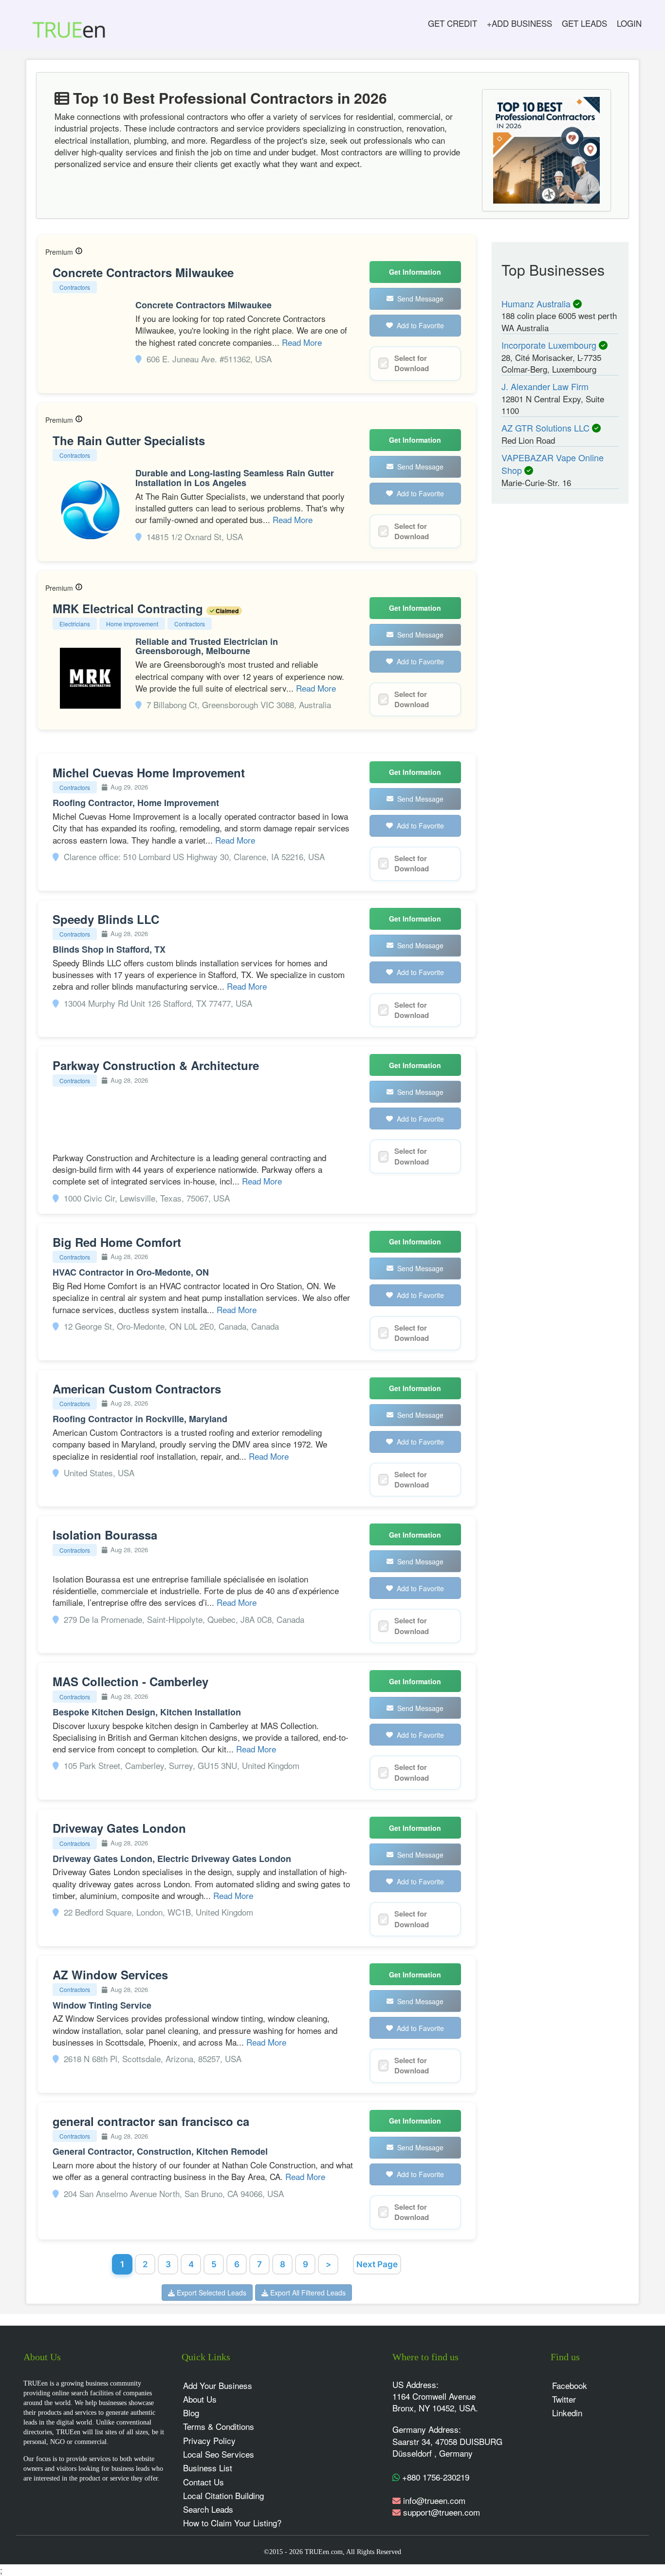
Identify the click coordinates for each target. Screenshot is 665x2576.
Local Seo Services (219, 2454)
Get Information (415, 272)
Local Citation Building (223, 2495)
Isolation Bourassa (105, 1535)
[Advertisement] (552, 663)
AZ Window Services (110, 1974)
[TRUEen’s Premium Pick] (79, 252)
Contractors (75, 287)
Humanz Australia (537, 303)
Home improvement (132, 624)
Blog (191, 2413)
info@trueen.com (434, 2500)
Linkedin (567, 2413)
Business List (208, 2468)
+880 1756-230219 (434, 2477)
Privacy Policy (209, 2440)
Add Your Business (218, 2385)
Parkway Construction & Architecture (156, 1065)
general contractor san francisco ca (151, 2121)
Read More (302, 342)
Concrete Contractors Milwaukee (143, 272)
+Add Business (519, 23)
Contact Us (203, 2482)
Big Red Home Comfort (117, 1242)
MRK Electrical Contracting (129, 608)
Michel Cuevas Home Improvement (149, 772)
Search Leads (208, 2509)
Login (629, 23)
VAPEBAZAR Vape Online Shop (553, 464)
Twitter (564, 2399)
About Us (200, 2399)
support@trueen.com (442, 2512)
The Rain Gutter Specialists (129, 440)
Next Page (377, 2264)
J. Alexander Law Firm (545, 386)
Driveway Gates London (119, 1828)
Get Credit (453, 23)
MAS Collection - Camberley (130, 1681)
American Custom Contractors (137, 1389)
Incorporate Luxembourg (550, 345)
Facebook (570, 2385)
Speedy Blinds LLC (106, 919)
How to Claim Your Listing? (232, 2523)
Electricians (75, 624)
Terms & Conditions (219, 2426)
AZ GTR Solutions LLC (547, 428)
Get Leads (584, 23)
